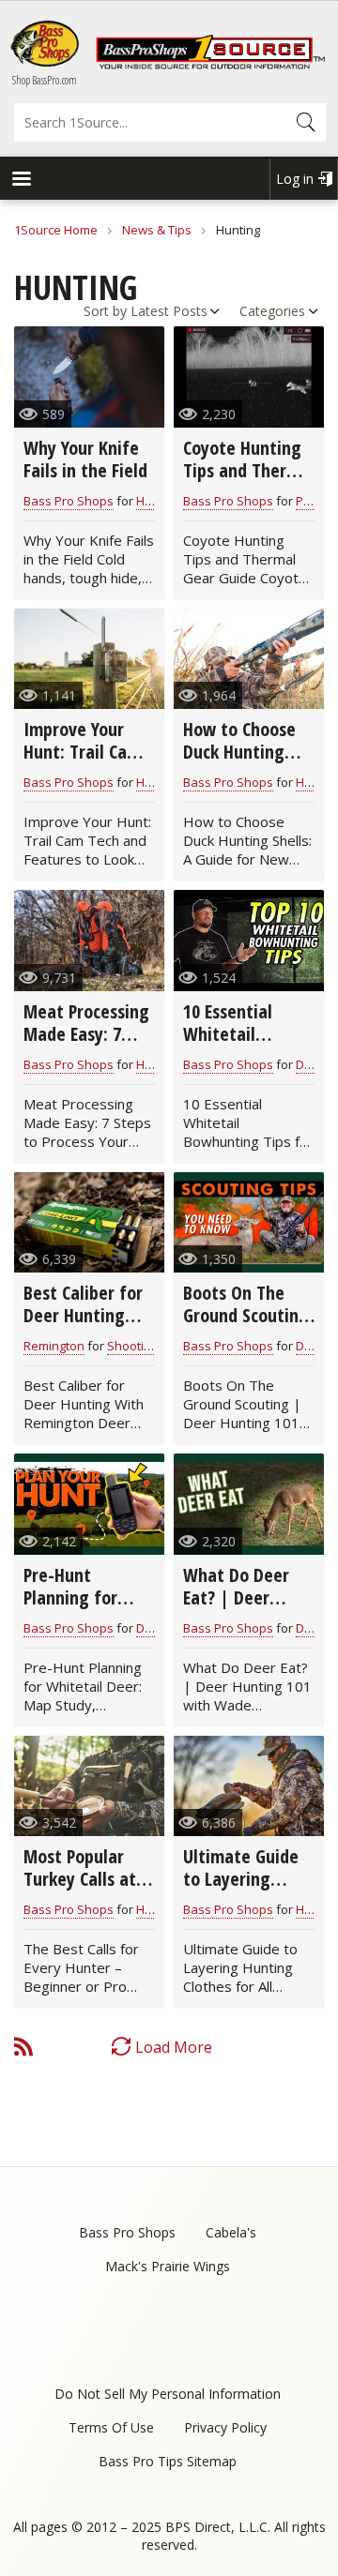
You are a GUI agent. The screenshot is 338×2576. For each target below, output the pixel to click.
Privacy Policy (225, 2427)
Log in (295, 179)
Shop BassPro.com (45, 80)
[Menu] (21, 181)
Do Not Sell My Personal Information (168, 2394)
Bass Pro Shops (69, 501)
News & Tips (157, 230)
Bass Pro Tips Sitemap (168, 2461)
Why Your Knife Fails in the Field (85, 459)
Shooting (132, 1346)
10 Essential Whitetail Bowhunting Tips (247, 1034)
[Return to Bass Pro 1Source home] (210, 65)
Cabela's (231, 2232)
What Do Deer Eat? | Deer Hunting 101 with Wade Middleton (248, 1609)
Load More (174, 2047)
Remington (54, 1346)
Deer (310, 1064)
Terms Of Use (111, 2427)
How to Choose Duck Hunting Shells (239, 752)
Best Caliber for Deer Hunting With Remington (86, 1315)
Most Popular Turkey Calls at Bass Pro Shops (80, 1879)
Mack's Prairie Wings (168, 2266)
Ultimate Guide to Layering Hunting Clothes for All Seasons (244, 1890)
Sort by (105, 311)
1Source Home (56, 230)
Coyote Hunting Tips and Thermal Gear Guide (249, 470)
